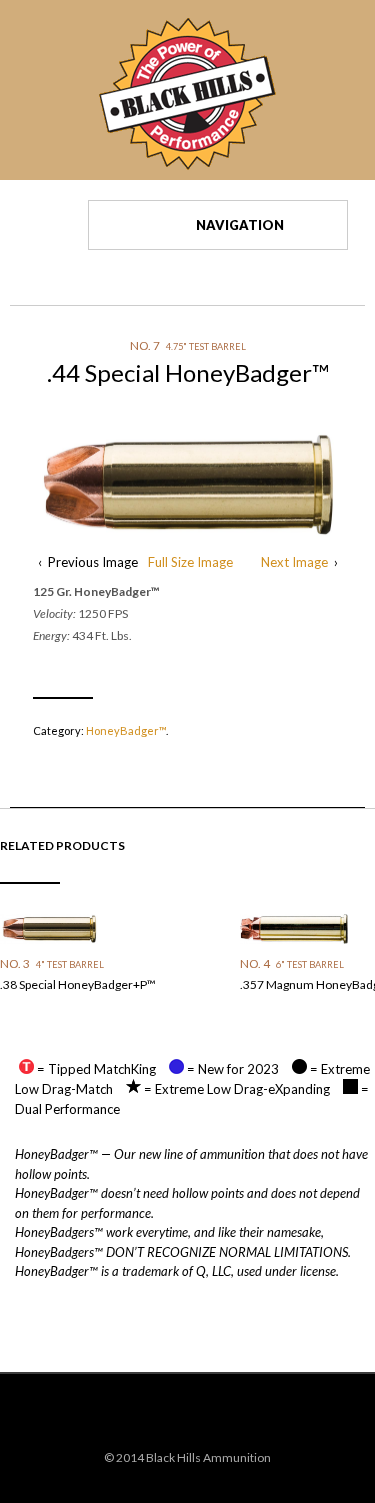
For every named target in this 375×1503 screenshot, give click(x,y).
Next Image (294, 562)
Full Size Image (190, 562)
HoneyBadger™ (126, 730)
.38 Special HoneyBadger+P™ (78, 984)
